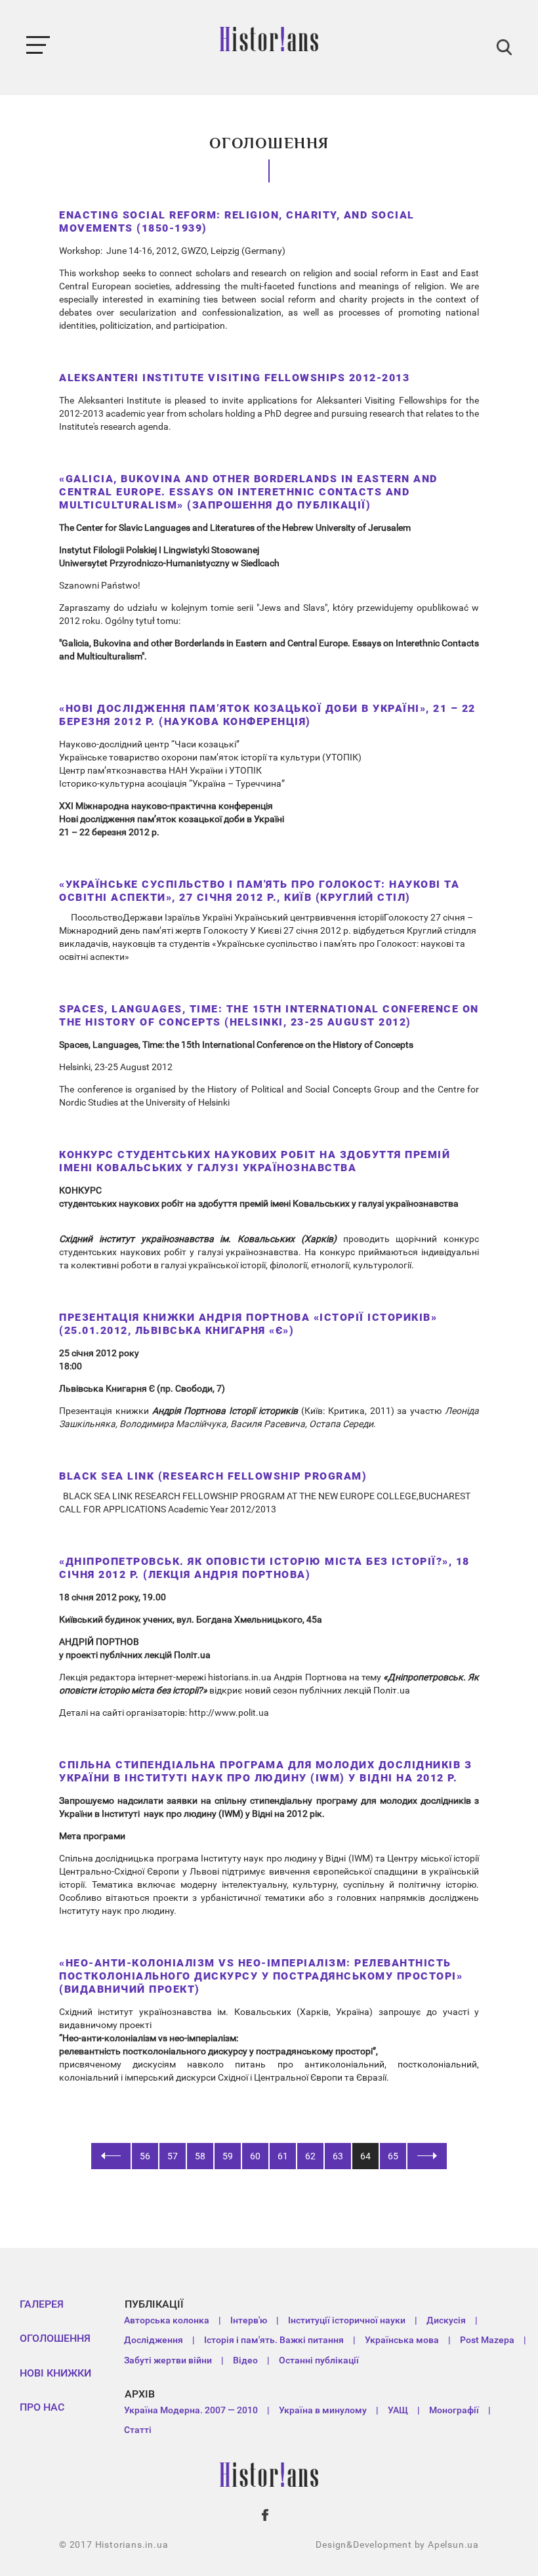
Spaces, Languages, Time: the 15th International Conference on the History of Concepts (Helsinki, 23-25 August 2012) (269, 1015)
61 (283, 2156)
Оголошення (55, 2338)
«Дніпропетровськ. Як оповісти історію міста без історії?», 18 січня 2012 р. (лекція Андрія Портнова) (264, 1568)
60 (255, 2156)
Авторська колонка (167, 2320)
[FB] (266, 2515)
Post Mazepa (487, 2340)
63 (338, 2156)
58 (200, 2156)
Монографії (454, 2410)
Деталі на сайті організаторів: (124, 1713)
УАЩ (398, 2410)
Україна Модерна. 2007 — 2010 (191, 2410)
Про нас (42, 2407)
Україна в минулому (323, 2410)
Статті (138, 2430)
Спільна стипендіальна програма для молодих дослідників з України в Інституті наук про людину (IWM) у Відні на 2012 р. (265, 1771)
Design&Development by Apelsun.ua (397, 2545)
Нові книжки (55, 2373)
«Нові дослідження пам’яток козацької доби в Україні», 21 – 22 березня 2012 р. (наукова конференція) (267, 715)
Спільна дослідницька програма (130, 1858)
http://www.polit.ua (229, 1713)
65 (393, 2156)
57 (173, 2156)
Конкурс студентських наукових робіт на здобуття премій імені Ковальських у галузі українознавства (255, 1161)
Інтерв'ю (249, 2320)
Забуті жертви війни (168, 2360)
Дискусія (446, 2320)
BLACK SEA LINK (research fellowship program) (213, 1476)
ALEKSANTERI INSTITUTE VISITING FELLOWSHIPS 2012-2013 (234, 378)
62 (310, 2156)
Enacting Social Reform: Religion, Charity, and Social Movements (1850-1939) (237, 221)
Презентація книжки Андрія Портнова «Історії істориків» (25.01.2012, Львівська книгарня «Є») (248, 1324)
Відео (245, 2360)
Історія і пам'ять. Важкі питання (274, 2340)
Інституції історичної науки (347, 2320)
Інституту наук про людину (259, 1858)
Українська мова (402, 2340)
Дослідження (154, 2340)
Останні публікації (319, 2360)
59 (228, 2156)
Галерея (42, 2304)
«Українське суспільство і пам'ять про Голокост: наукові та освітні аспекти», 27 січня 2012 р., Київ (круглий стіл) (259, 891)
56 (145, 2156)
